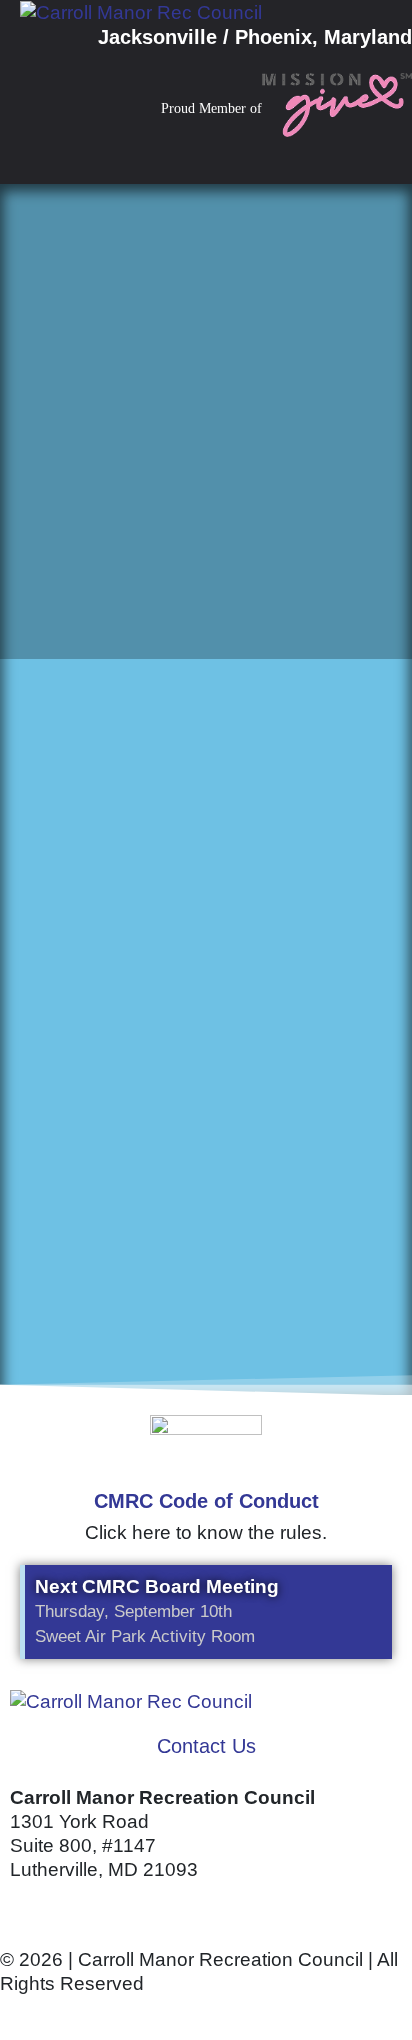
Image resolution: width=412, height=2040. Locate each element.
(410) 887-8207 (76, 1909)
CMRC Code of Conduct (206, 1501)
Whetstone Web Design (230, 2013)
